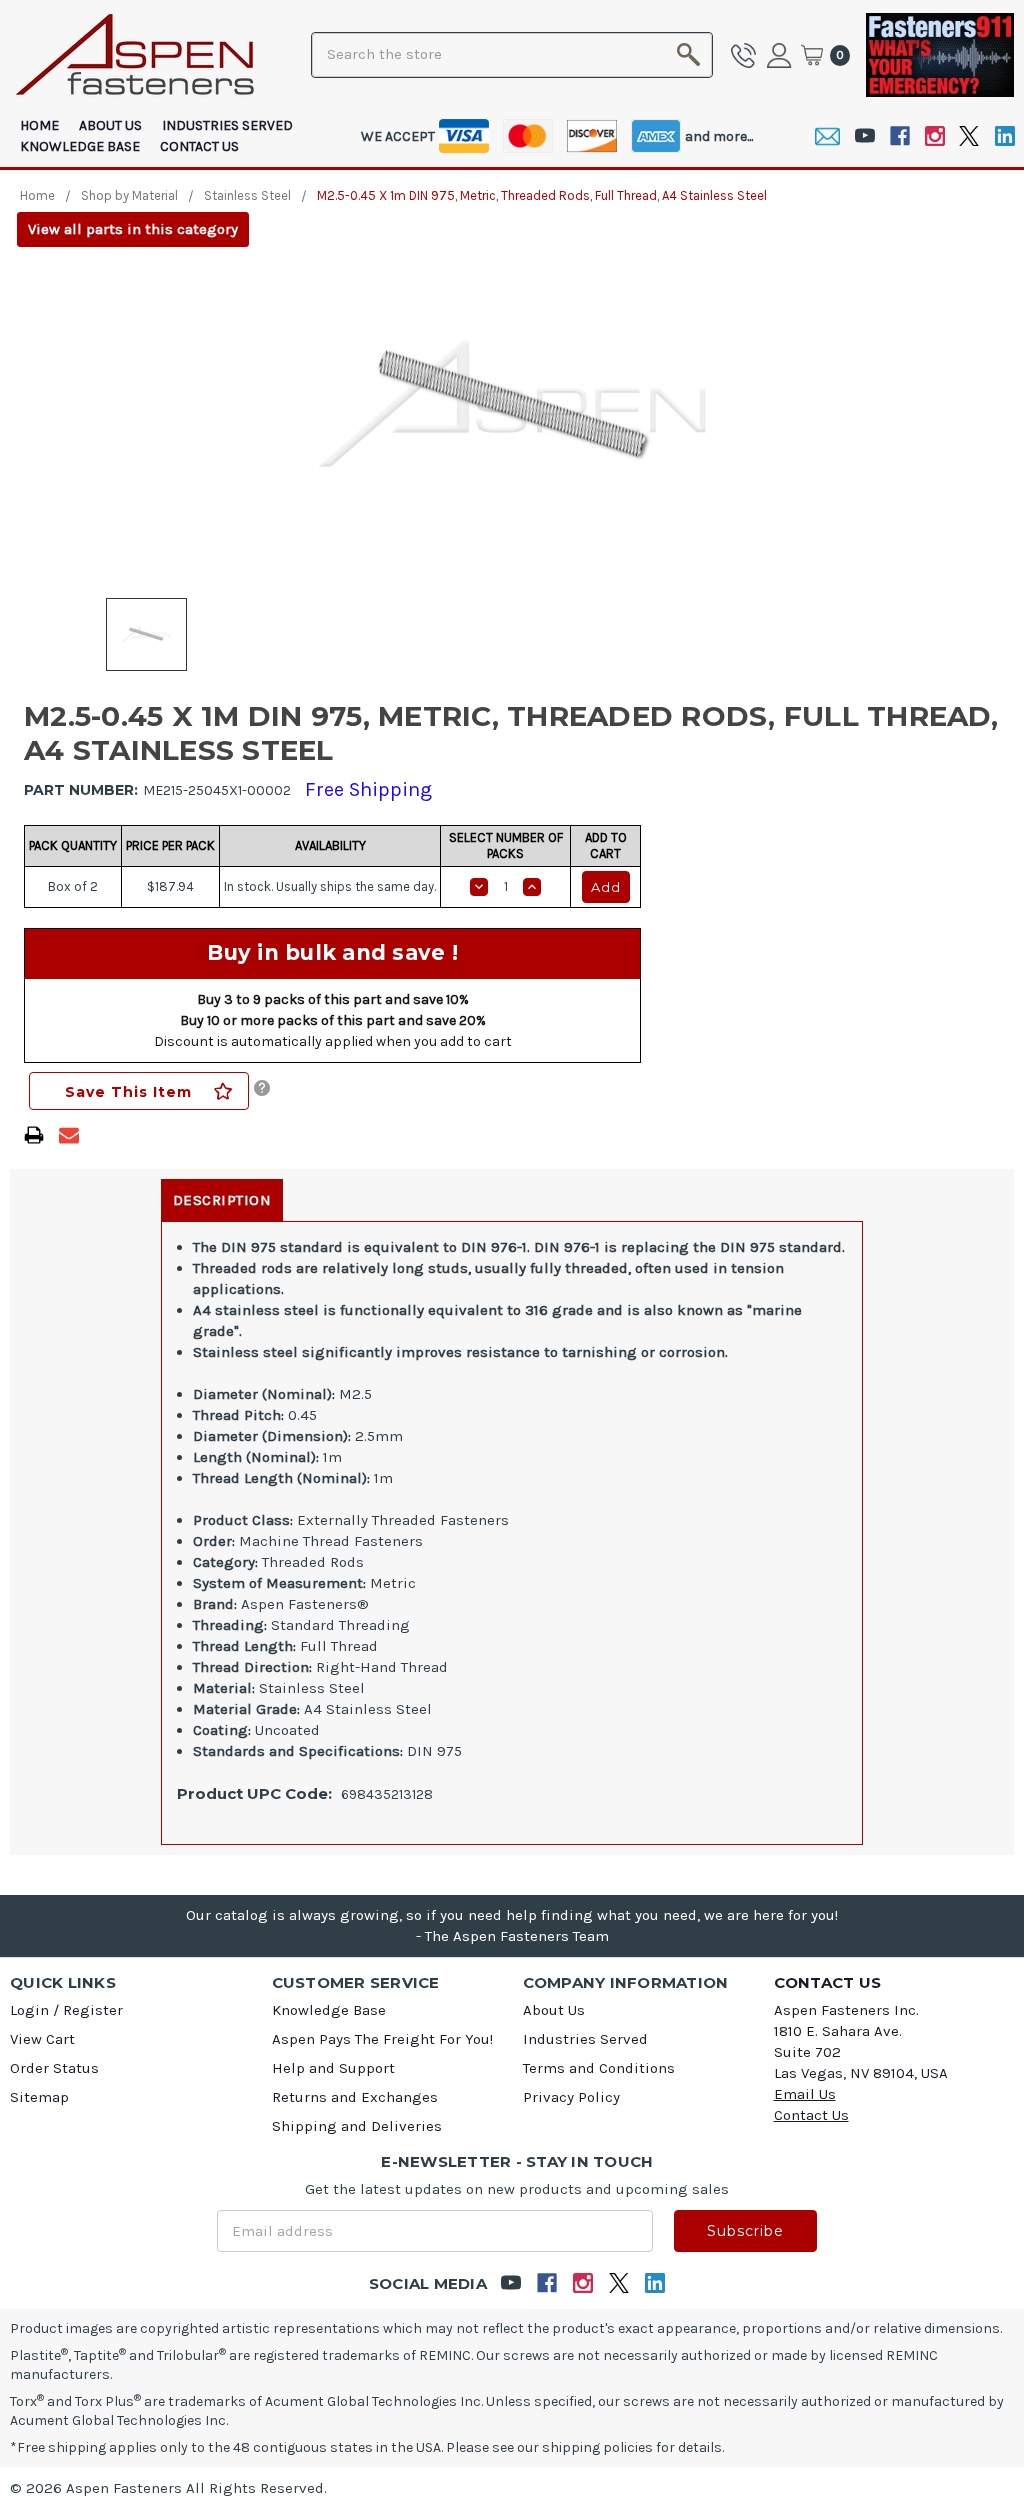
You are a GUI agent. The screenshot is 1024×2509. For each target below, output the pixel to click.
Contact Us (199, 146)
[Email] (827, 136)
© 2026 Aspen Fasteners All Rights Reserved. (168, 2488)
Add (606, 887)
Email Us (805, 2094)
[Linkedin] (1004, 136)
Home (39, 125)
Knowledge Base (80, 146)
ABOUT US (110, 125)
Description (222, 1200)
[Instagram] (934, 136)
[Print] (34, 1135)
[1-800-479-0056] (747, 55)
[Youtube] (864, 136)
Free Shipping (368, 789)
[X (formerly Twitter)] (969, 136)
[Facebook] (899, 136)
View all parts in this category (133, 229)
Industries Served (227, 125)
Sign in (782, 55)
